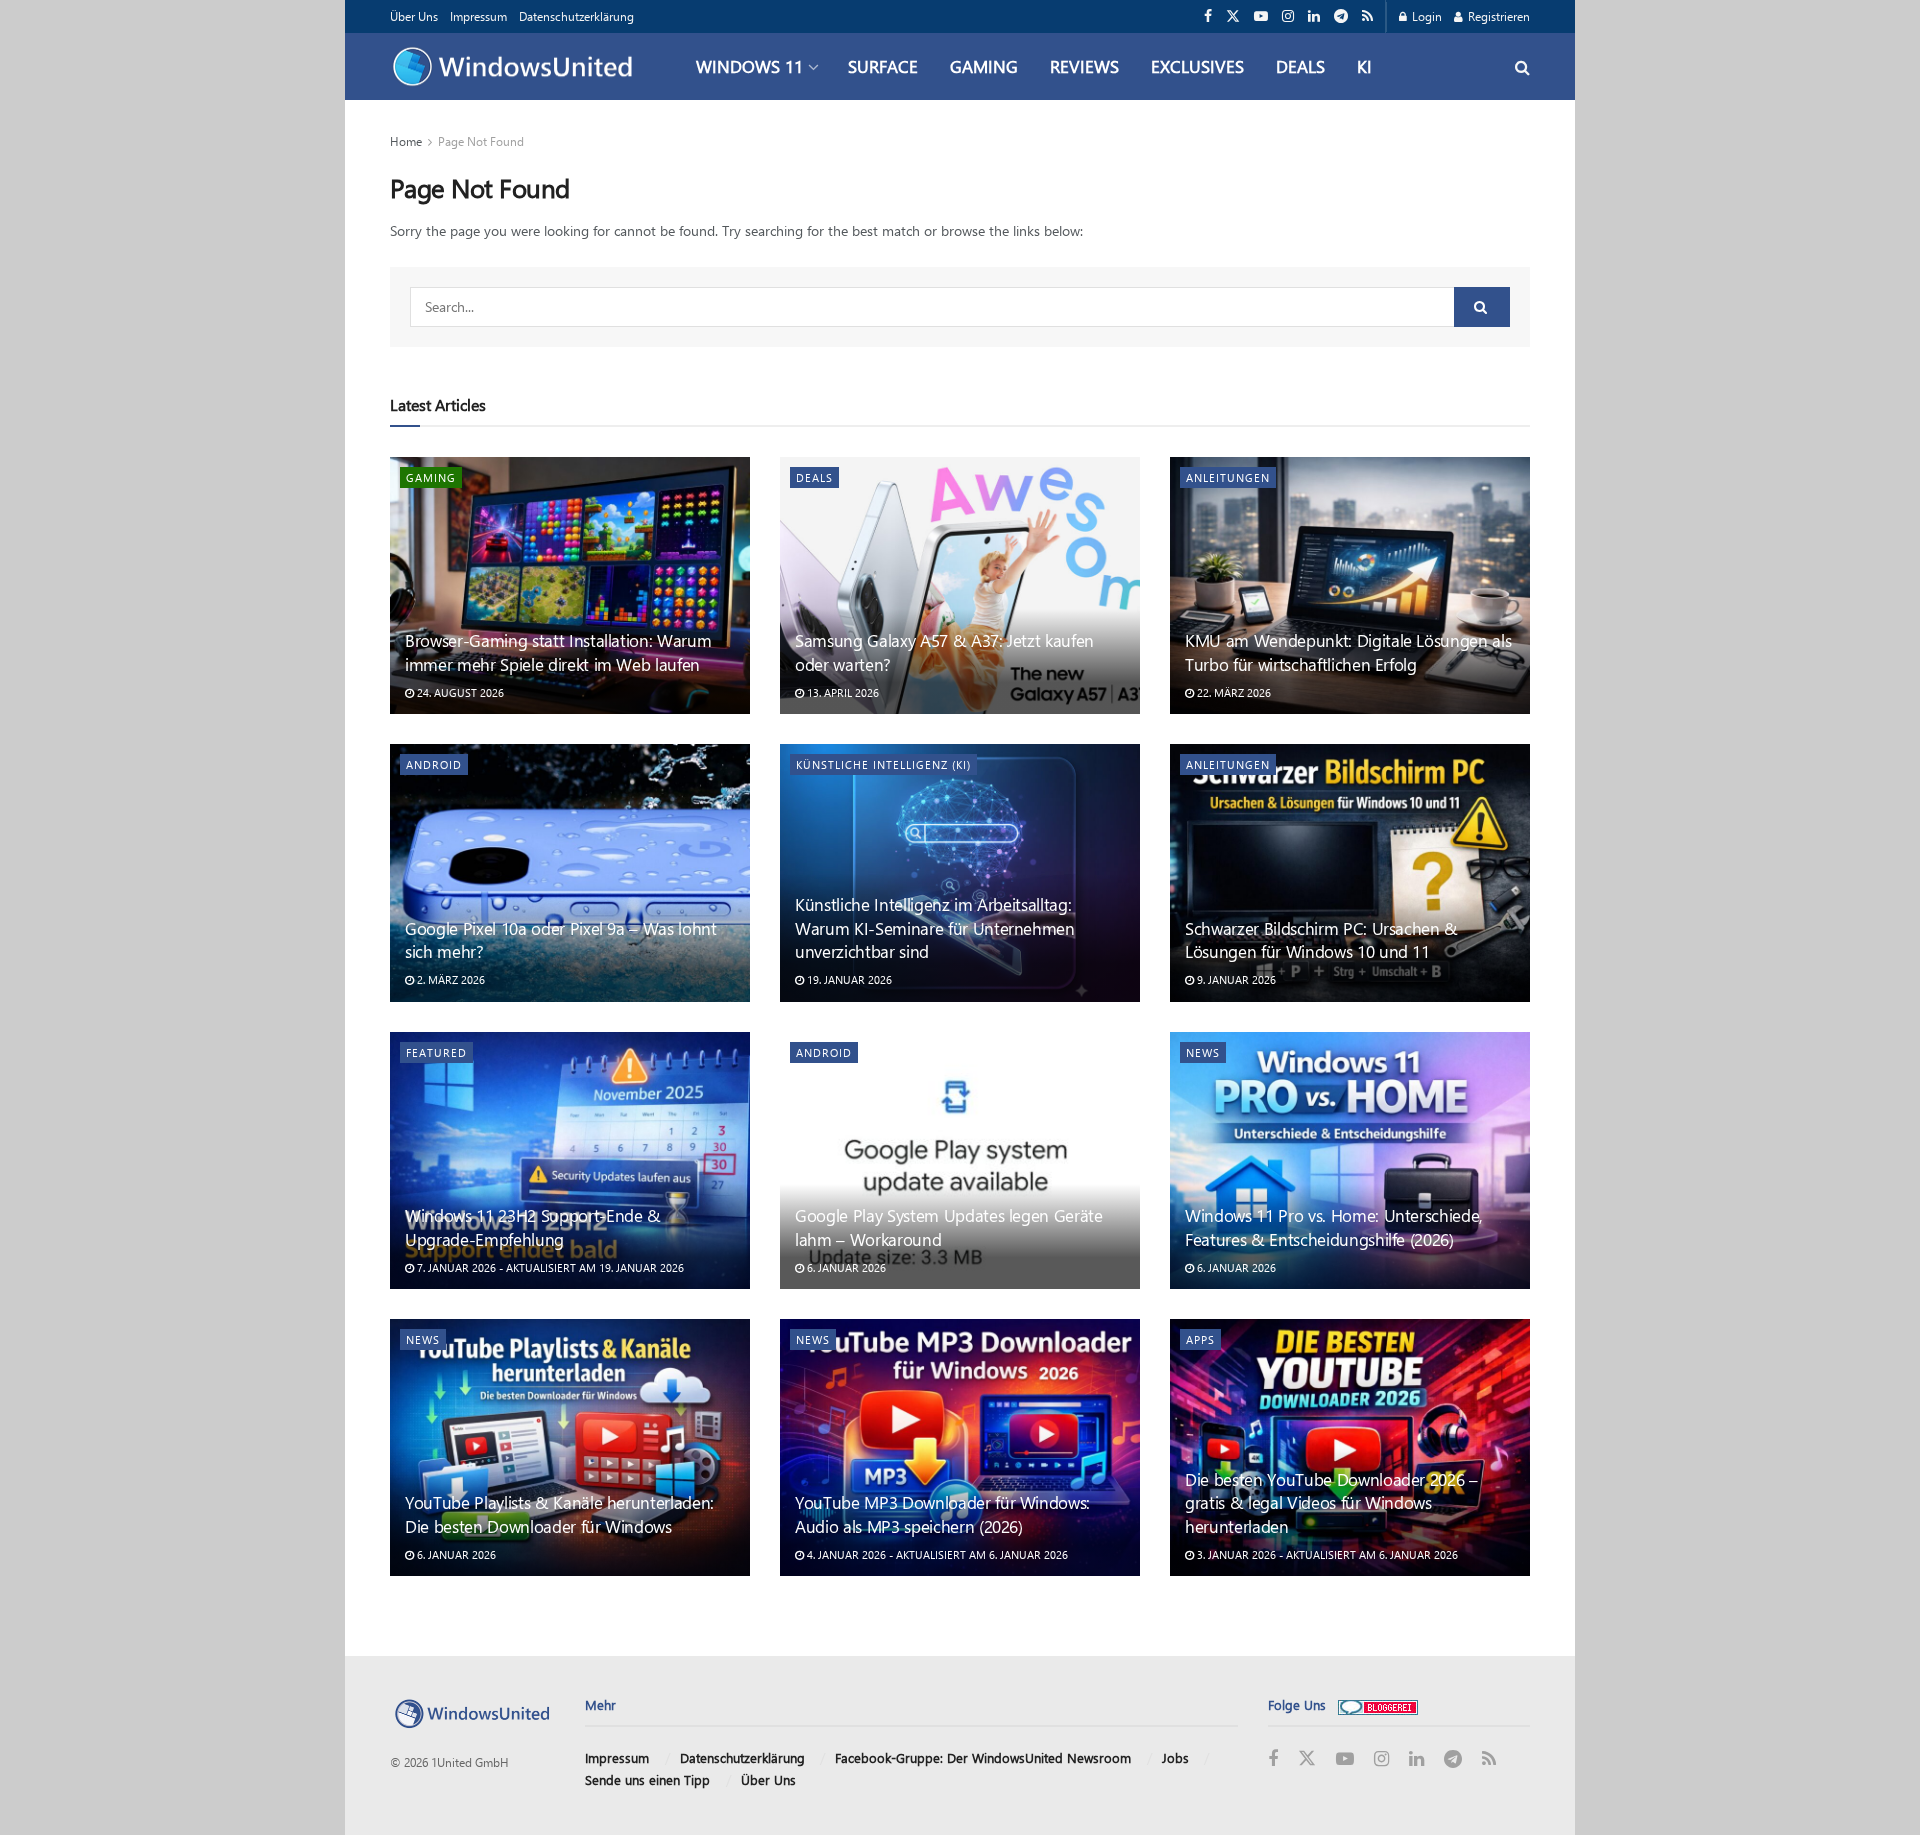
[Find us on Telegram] (1341, 16)
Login (1425, 16)
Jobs (1175, 1757)
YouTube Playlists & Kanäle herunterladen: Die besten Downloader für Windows (559, 1514)
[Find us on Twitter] (1233, 16)
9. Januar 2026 (1235, 979)
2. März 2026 (449, 979)
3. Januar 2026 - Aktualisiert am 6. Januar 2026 (1326, 1554)
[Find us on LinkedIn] (1314, 16)
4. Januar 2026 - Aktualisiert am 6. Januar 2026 (936, 1554)
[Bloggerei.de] (1378, 1704)
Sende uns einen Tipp (647, 1779)
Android (434, 764)
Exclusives (1197, 66)
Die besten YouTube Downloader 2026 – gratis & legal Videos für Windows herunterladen (1331, 1503)
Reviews (1084, 66)
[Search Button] (1522, 66)
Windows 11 (749, 66)
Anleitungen (1228, 477)
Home (406, 141)
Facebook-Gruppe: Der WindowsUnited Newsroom (983, 1757)
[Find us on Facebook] (1208, 16)
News (1203, 1052)
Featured (436, 1052)
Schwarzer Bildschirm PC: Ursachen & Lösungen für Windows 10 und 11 (1321, 940)
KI (1364, 66)
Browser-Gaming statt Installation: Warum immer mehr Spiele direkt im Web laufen (558, 652)
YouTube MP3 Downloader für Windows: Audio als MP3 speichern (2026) (942, 1514)
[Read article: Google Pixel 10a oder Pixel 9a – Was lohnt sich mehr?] (570, 872)
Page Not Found (481, 141)
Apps (1200, 1339)
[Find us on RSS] (1367, 16)
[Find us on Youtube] (1261, 16)
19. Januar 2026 (848, 979)
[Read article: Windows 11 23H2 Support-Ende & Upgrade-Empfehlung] (570, 1160)
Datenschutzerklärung (576, 16)
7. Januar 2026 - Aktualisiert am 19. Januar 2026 (549, 1267)
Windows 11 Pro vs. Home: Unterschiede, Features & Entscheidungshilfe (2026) (1334, 1227)
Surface (883, 66)
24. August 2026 (459, 692)
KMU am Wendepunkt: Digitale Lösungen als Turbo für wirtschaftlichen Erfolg (1348, 652)
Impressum (478, 16)
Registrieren (1497, 16)
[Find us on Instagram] (1288, 16)
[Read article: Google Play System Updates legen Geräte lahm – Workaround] (960, 1160)
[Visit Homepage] (517, 67)
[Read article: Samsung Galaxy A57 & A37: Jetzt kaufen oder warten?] (960, 585)
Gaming (984, 66)
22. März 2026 (1232, 692)
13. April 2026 (841, 692)
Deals (1300, 66)
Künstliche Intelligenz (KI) (883, 764)
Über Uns (414, 16)
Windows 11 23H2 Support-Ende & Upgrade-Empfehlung (533, 1227)
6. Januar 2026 (845, 1267)
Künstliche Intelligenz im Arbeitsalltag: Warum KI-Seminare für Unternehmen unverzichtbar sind (935, 928)
